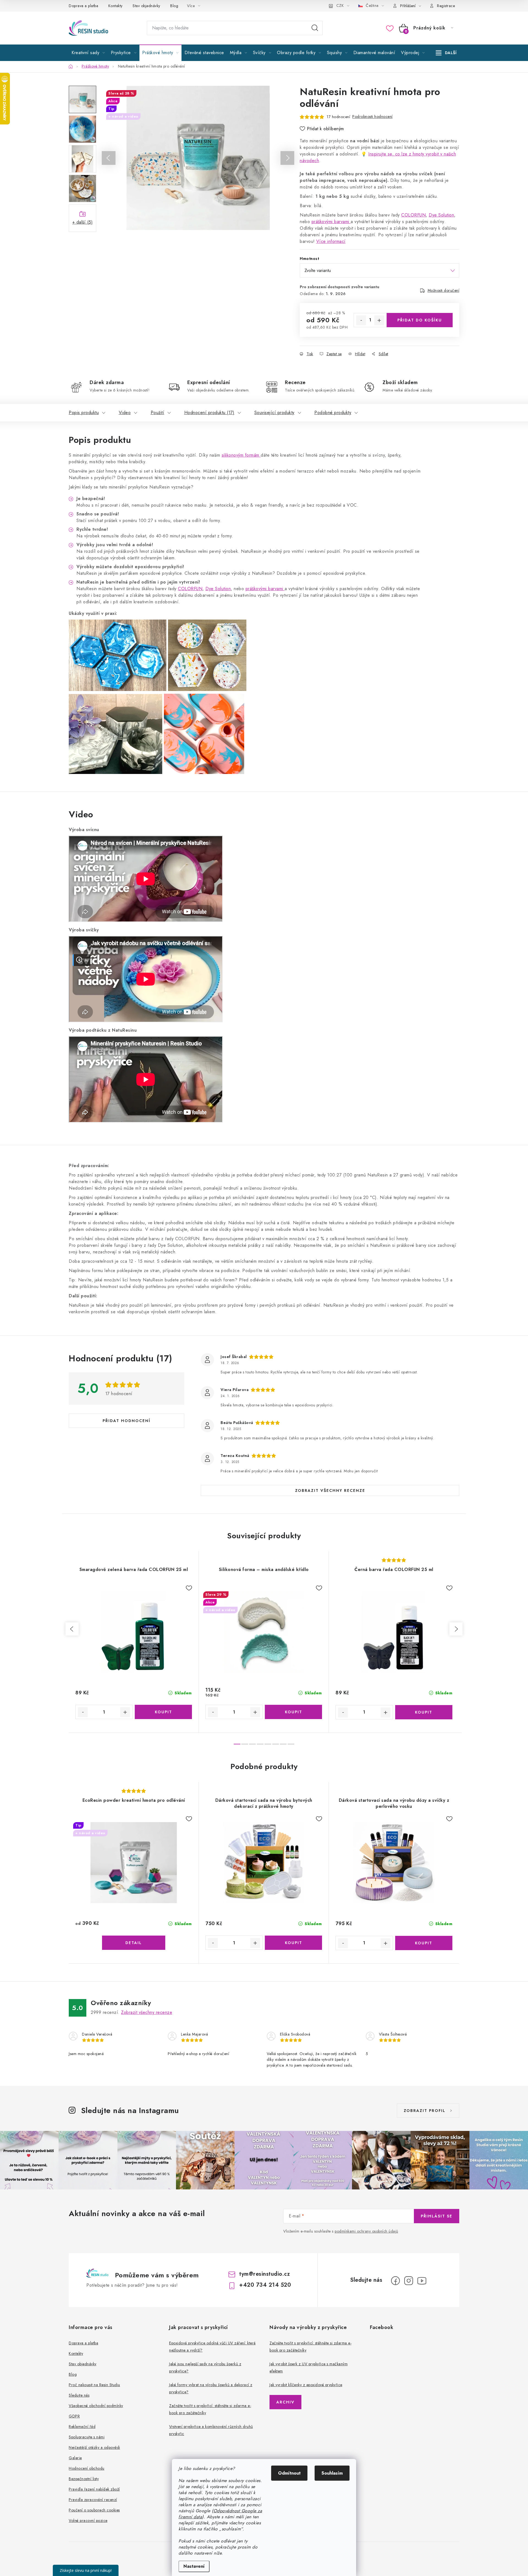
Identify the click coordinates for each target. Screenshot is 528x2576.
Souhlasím (332, 2473)
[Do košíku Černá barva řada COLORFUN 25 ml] (424, 1712)
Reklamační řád (82, 2427)
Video (125, 413)
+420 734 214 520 (265, 2285)
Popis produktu (84, 413)
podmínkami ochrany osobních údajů (366, 2231)
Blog (174, 6)
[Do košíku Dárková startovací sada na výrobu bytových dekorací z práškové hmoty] (293, 1943)
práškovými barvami (331, 222)
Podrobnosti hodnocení (372, 116)
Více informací (331, 241)
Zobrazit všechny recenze (330, 1490)
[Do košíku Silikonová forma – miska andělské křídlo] (293, 1712)
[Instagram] (409, 2281)
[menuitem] (88, 53)
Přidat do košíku (420, 320)
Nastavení (194, 2566)
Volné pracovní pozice (88, 2521)
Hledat (315, 28)
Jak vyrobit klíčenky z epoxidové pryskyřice (306, 2385)
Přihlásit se (437, 2216)
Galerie (75, 2458)
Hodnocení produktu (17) (209, 413)
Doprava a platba (83, 6)
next (456, 1629)
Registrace (446, 6)
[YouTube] (422, 2281)
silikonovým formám (241, 455)
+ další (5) (83, 222)
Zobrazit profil (425, 2111)
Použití (158, 413)
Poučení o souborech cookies (94, 2510)
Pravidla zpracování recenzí (93, 2500)
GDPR (74, 2416)
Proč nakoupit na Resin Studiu (94, 2385)
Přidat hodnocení (127, 1421)
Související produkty (274, 413)
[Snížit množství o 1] (361, 320)
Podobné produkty (333, 413)
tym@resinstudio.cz (265, 2274)
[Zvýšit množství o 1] (379, 320)
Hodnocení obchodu (87, 2468)
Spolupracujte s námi (87, 2437)
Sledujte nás (79, 2395)
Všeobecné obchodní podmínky (96, 2406)
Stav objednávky (146, 6)
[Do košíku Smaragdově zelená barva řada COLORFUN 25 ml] (163, 1712)
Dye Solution (441, 215)
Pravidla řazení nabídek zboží (94, 2489)
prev (72, 1629)
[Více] (446, 53)
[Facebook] (395, 2281)
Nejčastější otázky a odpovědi (94, 2447)
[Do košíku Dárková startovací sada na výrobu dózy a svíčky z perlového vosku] (424, 1943)
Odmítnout (289, 2473)
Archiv (285, 2402)
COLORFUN (413, 215)
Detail (134, 1943)
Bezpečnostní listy (84, 2479)
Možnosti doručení (444, 290)
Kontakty (116, 6)
